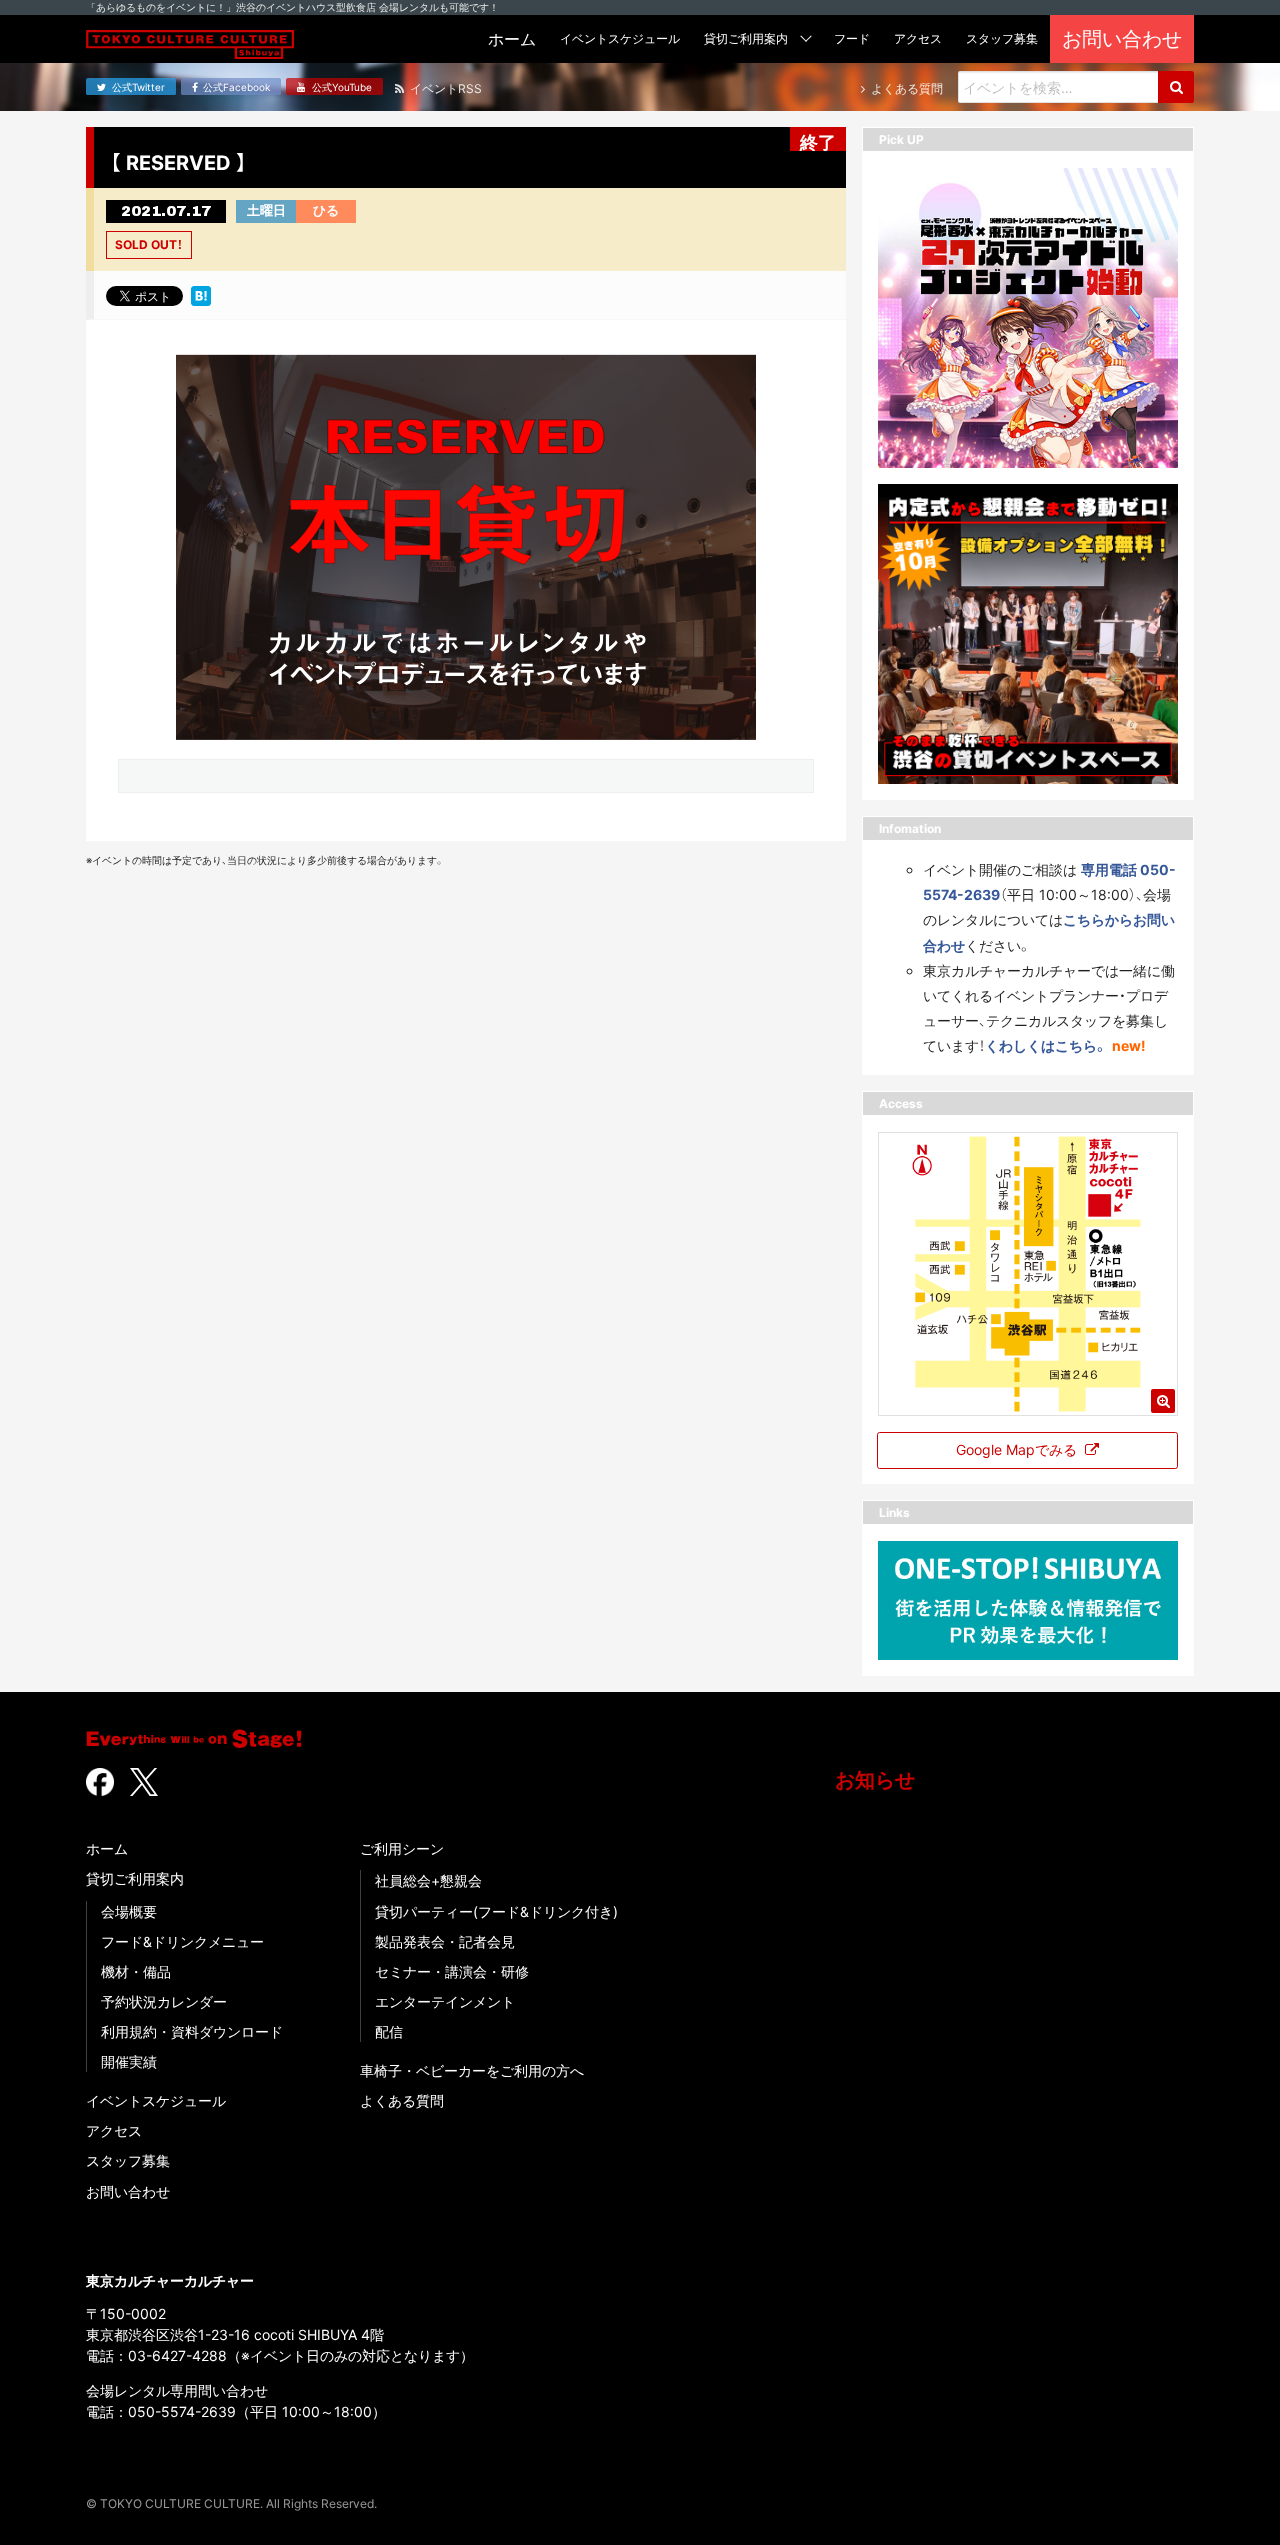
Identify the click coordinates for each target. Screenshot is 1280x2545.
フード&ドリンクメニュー (182, 1941)
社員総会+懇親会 (428, 1880)
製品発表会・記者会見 (445, 1941)
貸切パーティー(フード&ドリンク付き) (496, 1911)
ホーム (107, 1848)
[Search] (1176, 87)
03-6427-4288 (177, 2355)
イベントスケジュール (156, 2100)
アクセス (114, 2130)
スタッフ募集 (128, 2160)
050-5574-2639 (182, 2411)
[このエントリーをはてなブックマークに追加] (201, 295)
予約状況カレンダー (164, 2001)
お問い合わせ (128, 2191)
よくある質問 (402, 2100)
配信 (389, 2031)
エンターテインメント (445, 2001)
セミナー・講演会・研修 (452, 1971)
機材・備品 (136, 1971)
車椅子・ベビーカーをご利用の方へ (472, 2070)
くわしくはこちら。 (1046, 1045)
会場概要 (129, 1911)
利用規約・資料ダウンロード (192, 2031)
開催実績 (129, 2061)
